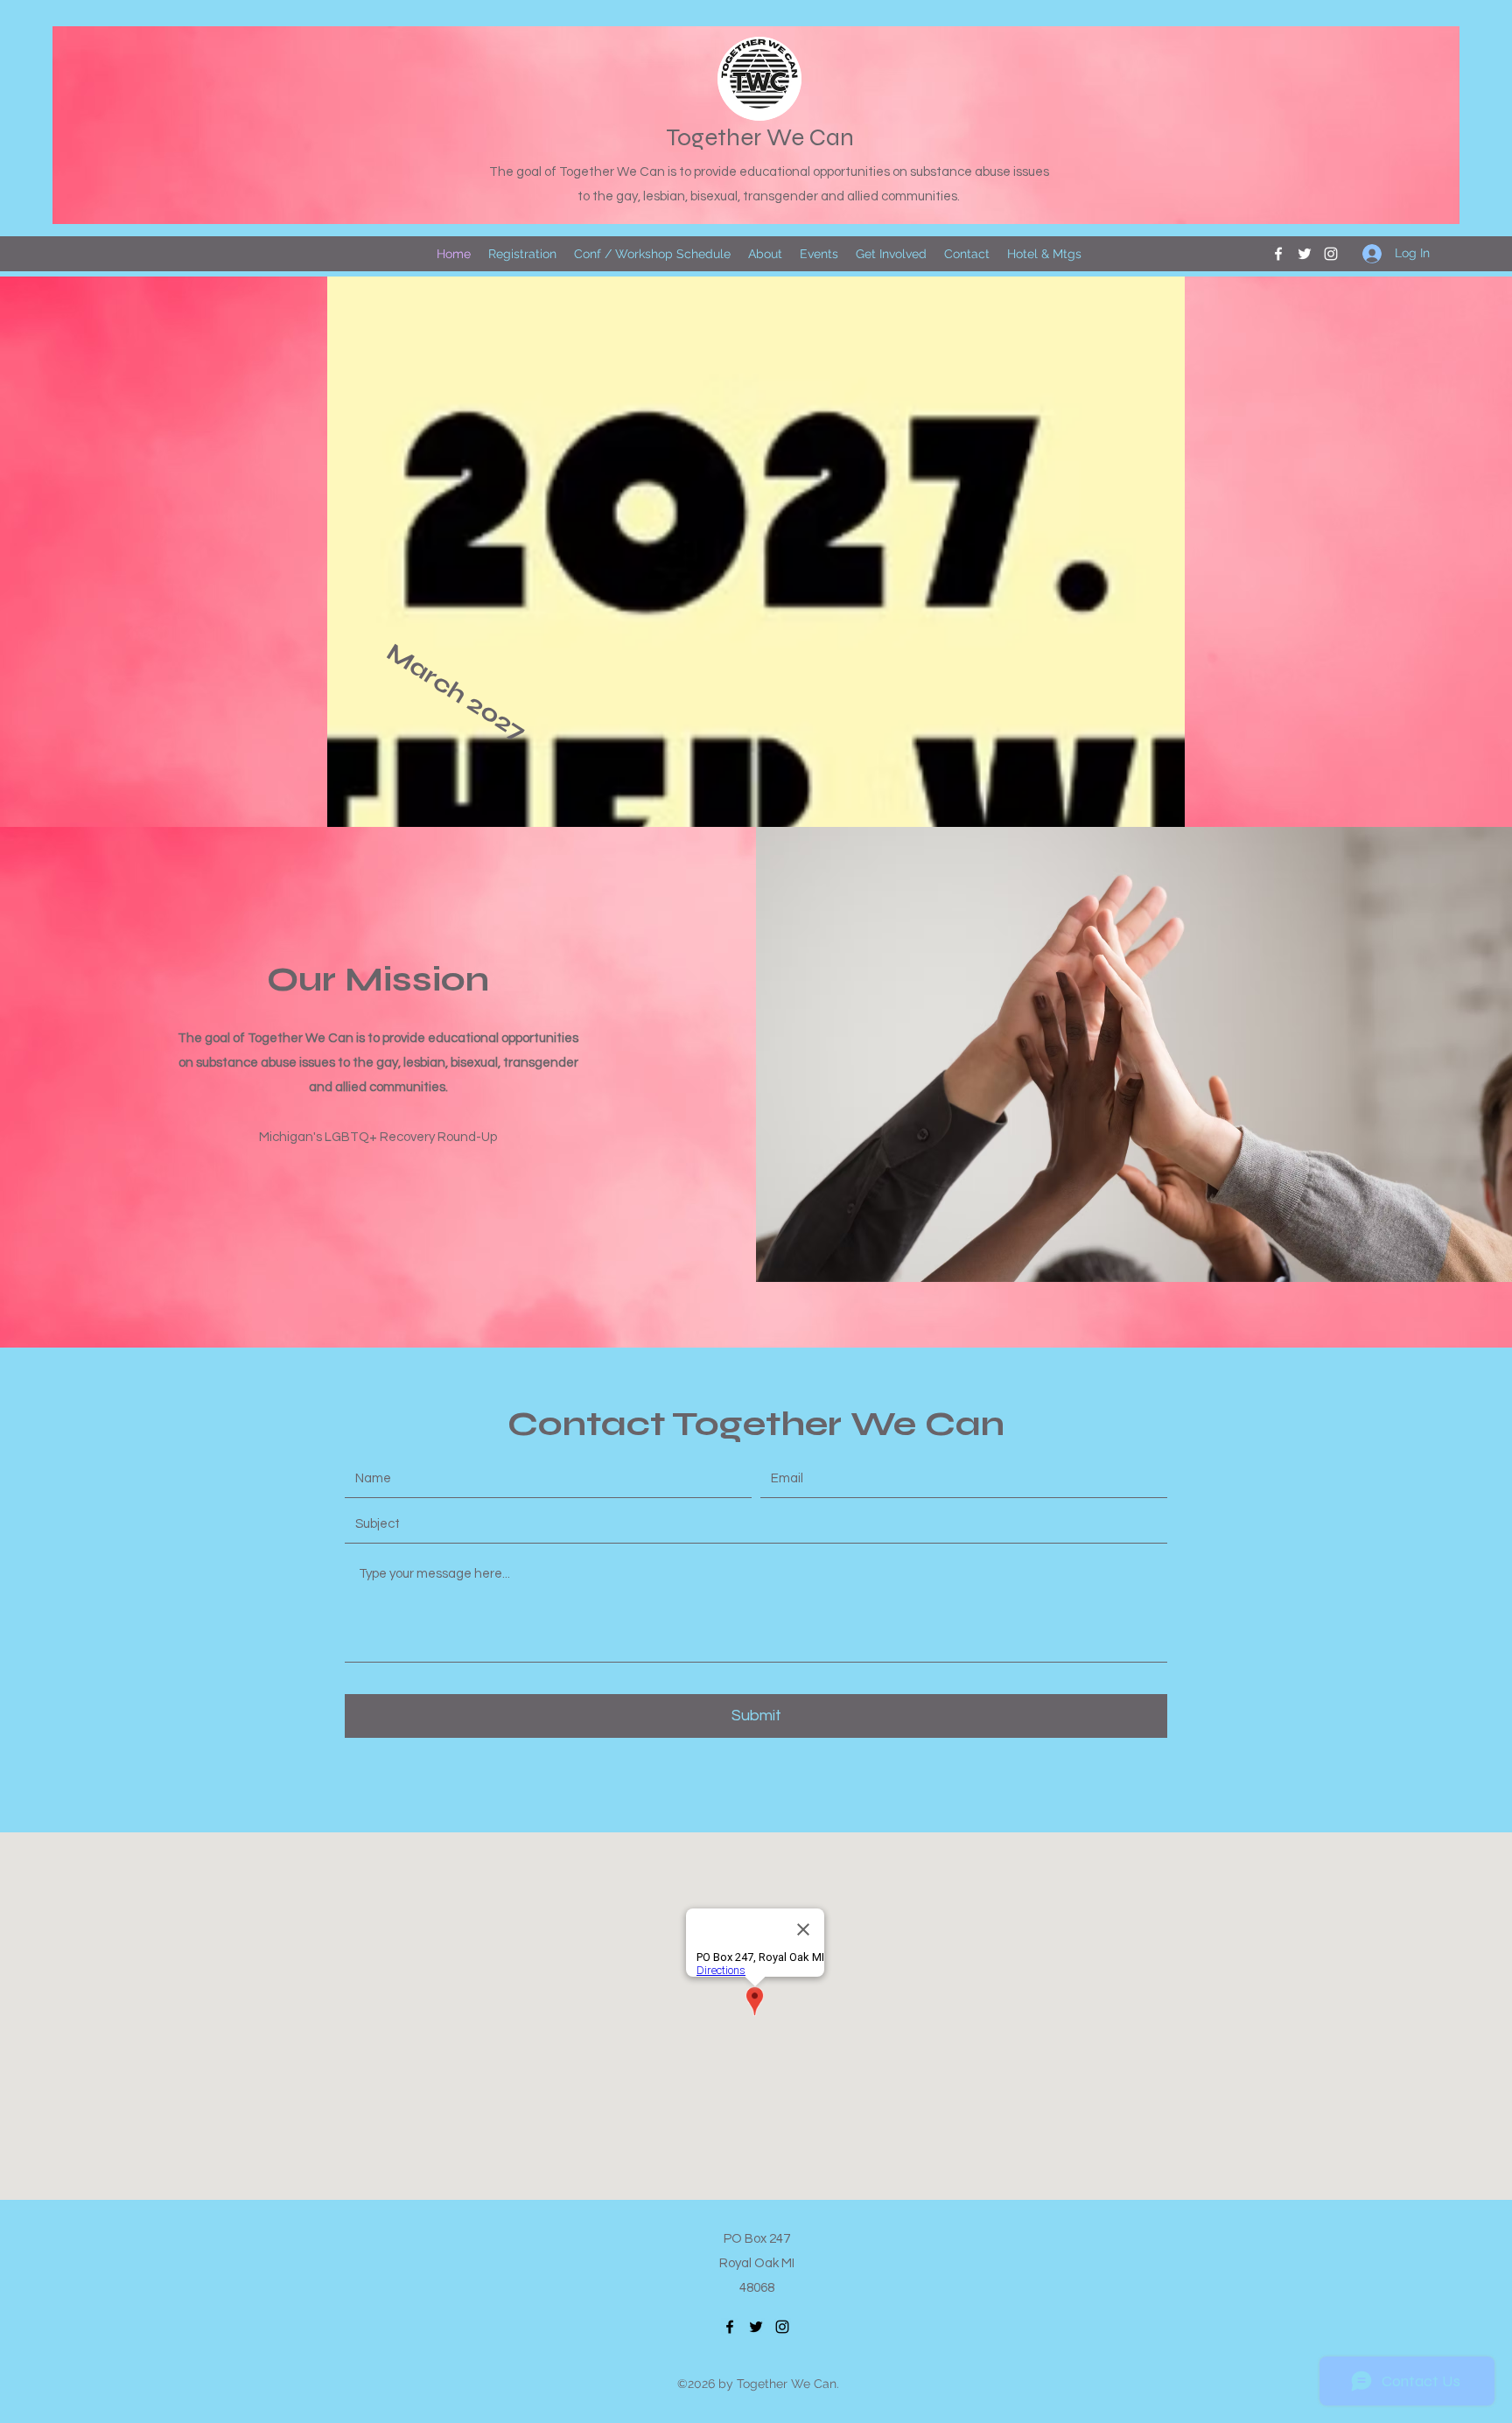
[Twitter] (1305, 254)
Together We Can (760, 137)
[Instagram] (1331, 254)
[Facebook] (1278, 254)
